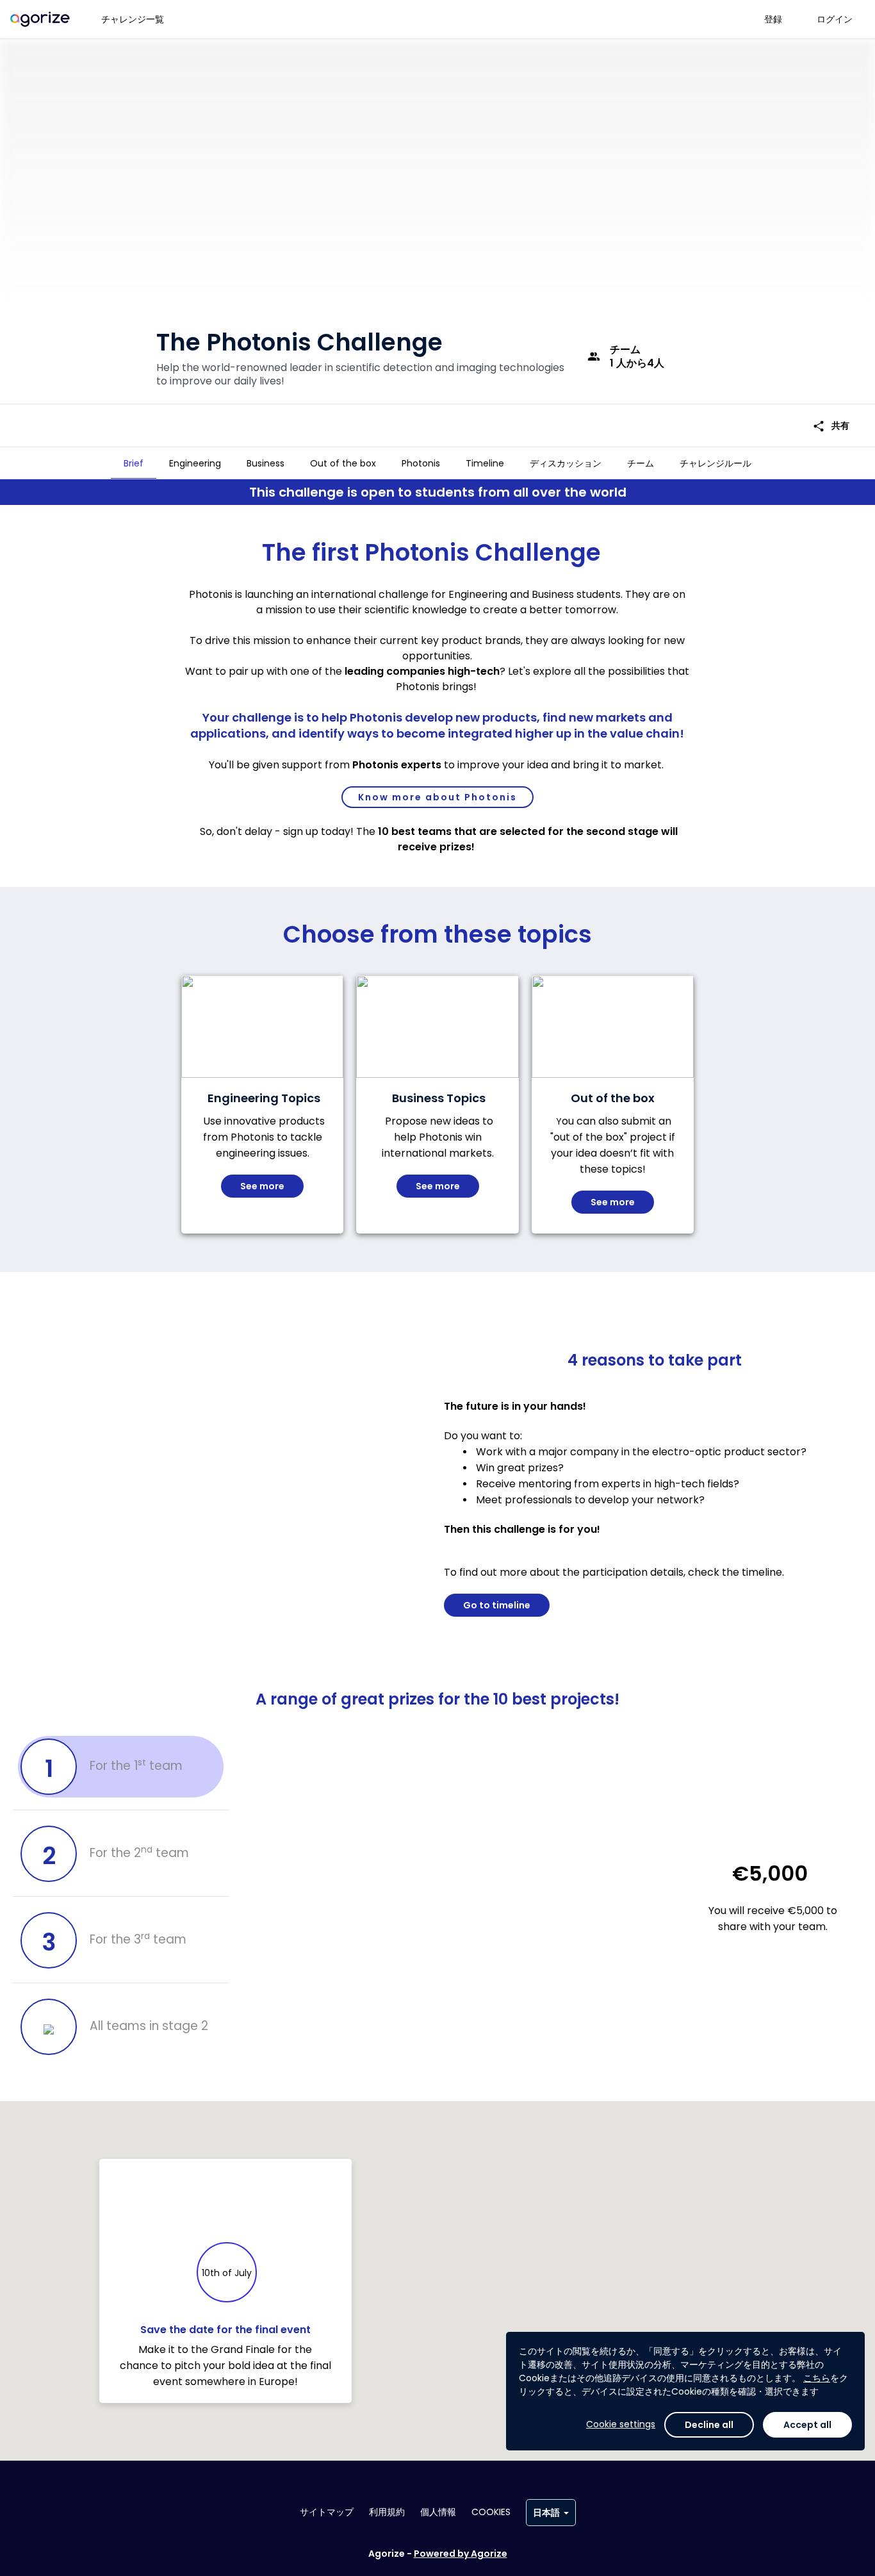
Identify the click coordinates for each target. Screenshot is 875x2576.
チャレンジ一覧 (133, 19)
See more (262, 1186)
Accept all (807, 2425)
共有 (831, 426)
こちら (817, 2378)
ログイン (835, 19)
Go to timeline (497, 1605)
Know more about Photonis (437, 797)
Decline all (709, 2425)
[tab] (134, 463)
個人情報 (438, 2512)
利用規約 (387, 2512)
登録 (773, 19)
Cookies (491, 2512)
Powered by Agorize (461, 2554)
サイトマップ (327, 2512)
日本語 (546, 2513)
